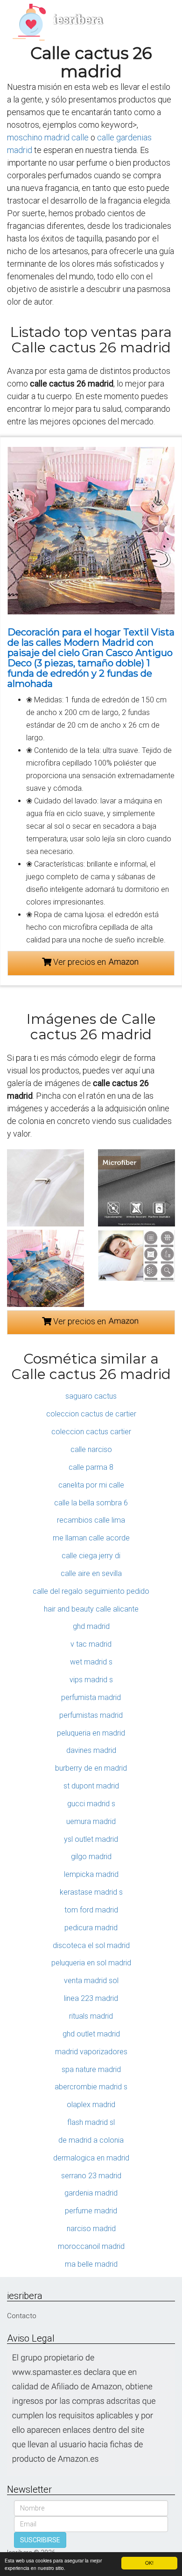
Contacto (22, 2316)
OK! (149, 2563)
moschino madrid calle (48, 137)
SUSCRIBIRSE (40, 2540)
